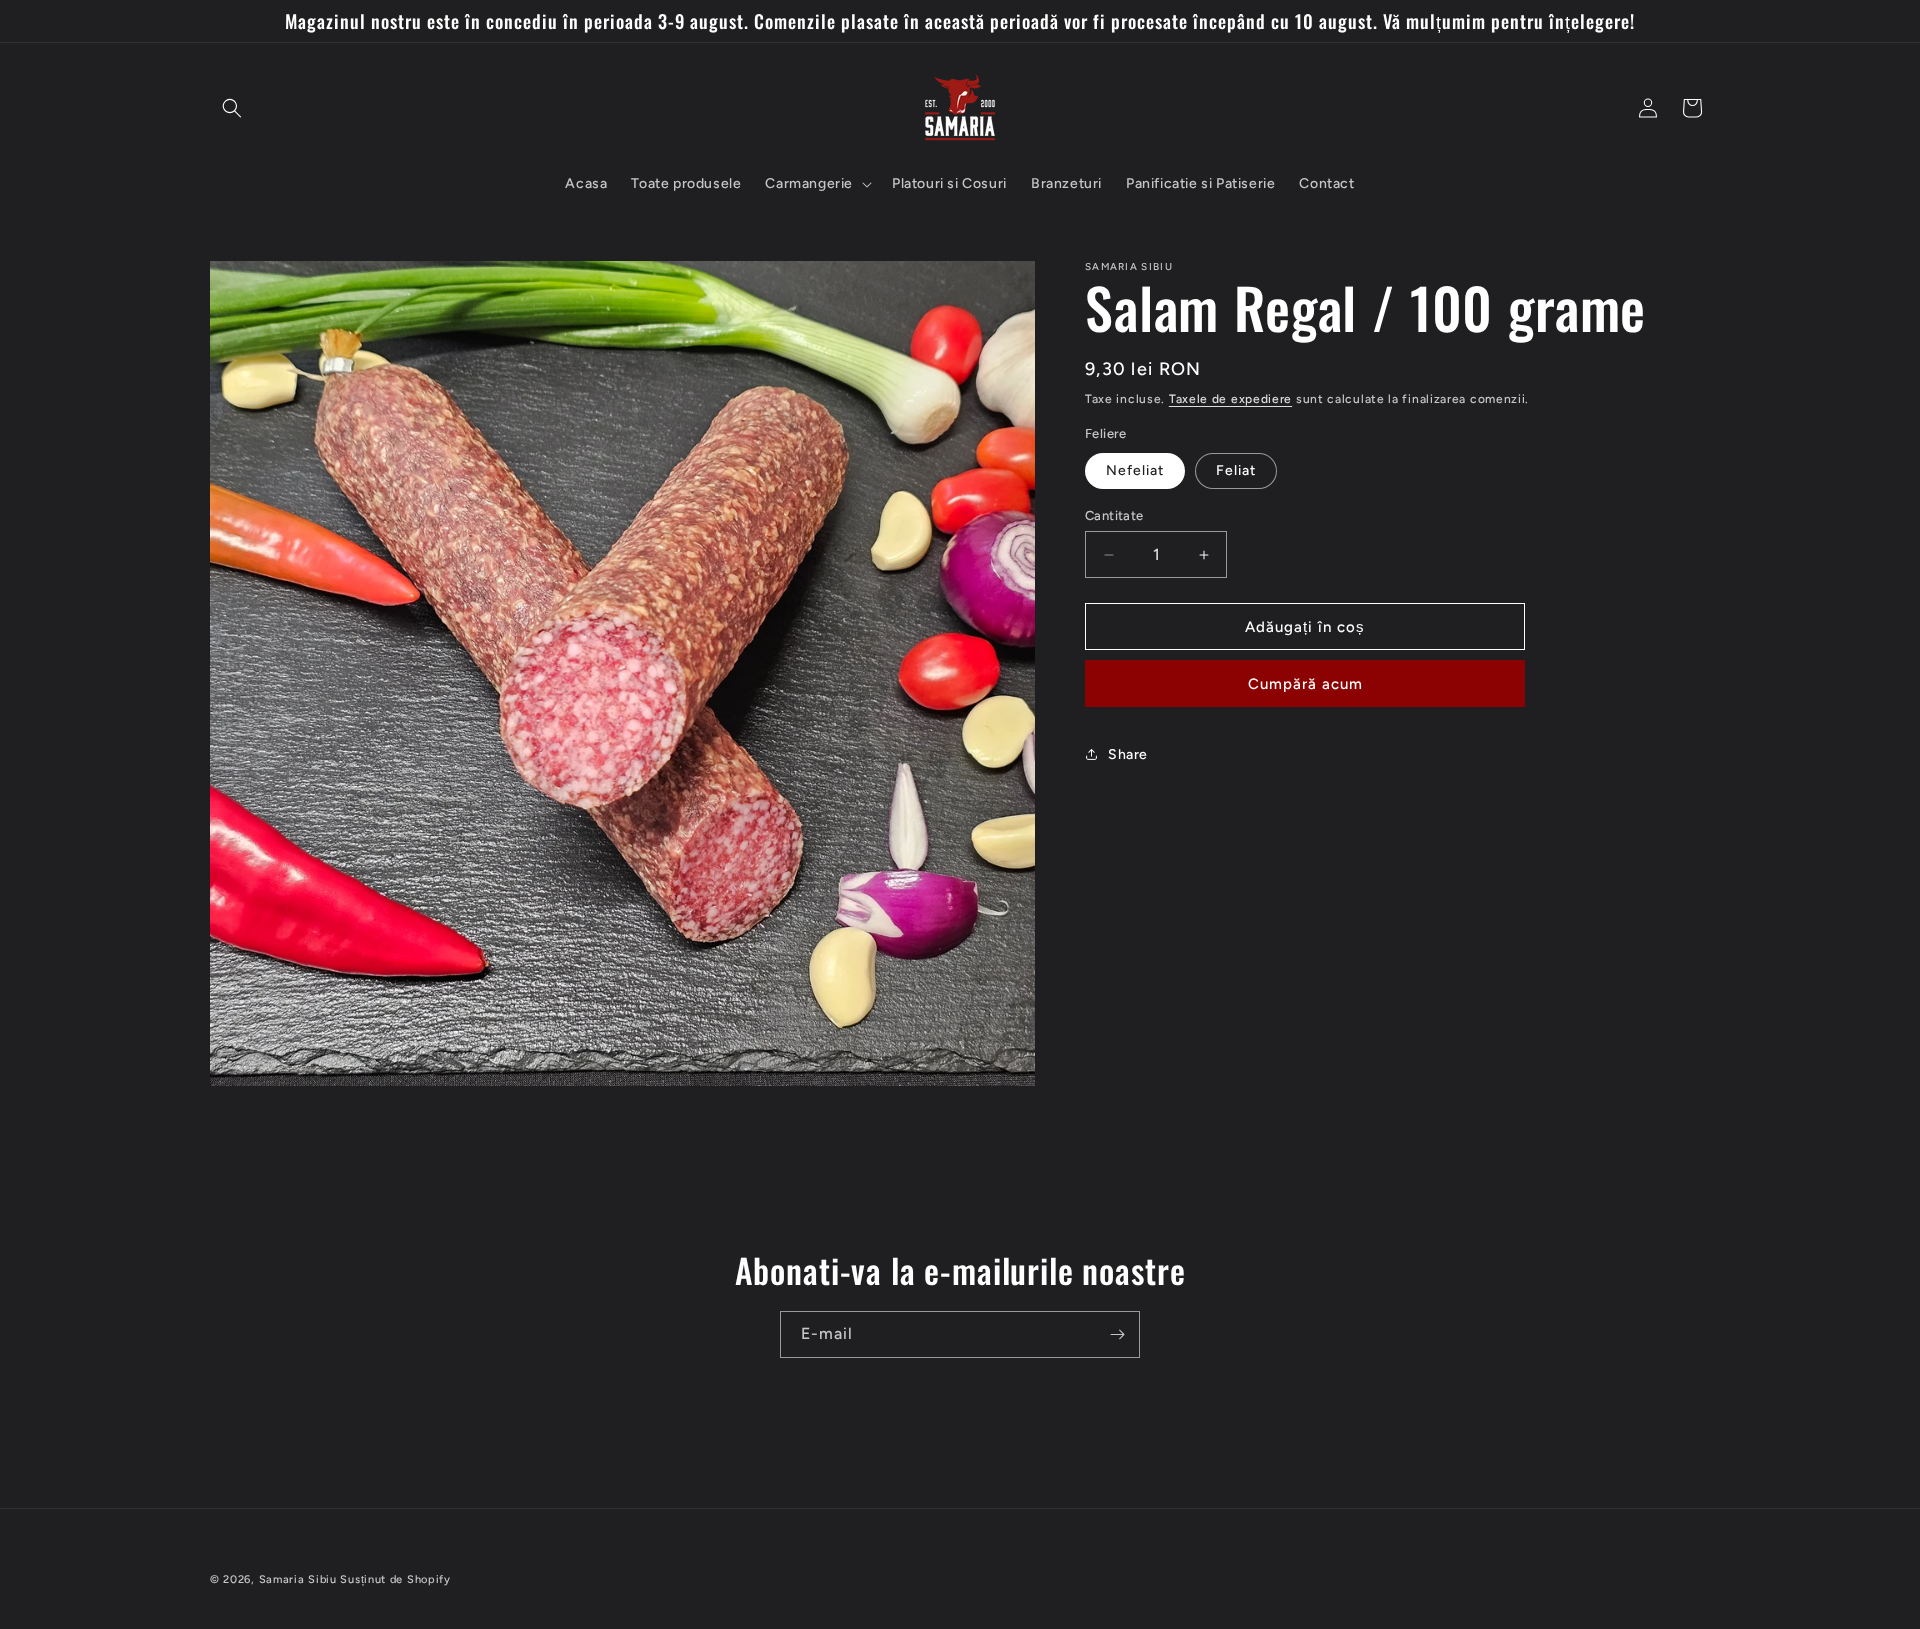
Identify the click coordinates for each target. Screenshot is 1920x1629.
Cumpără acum (1305, 684)
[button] (232, 108)
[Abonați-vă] (1117, 1334)
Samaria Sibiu (298, 1579)
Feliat (1236, 470)
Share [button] (1128, 754)
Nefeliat (1135, 470)
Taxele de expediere (1230, 399)
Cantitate (1114, 515)
